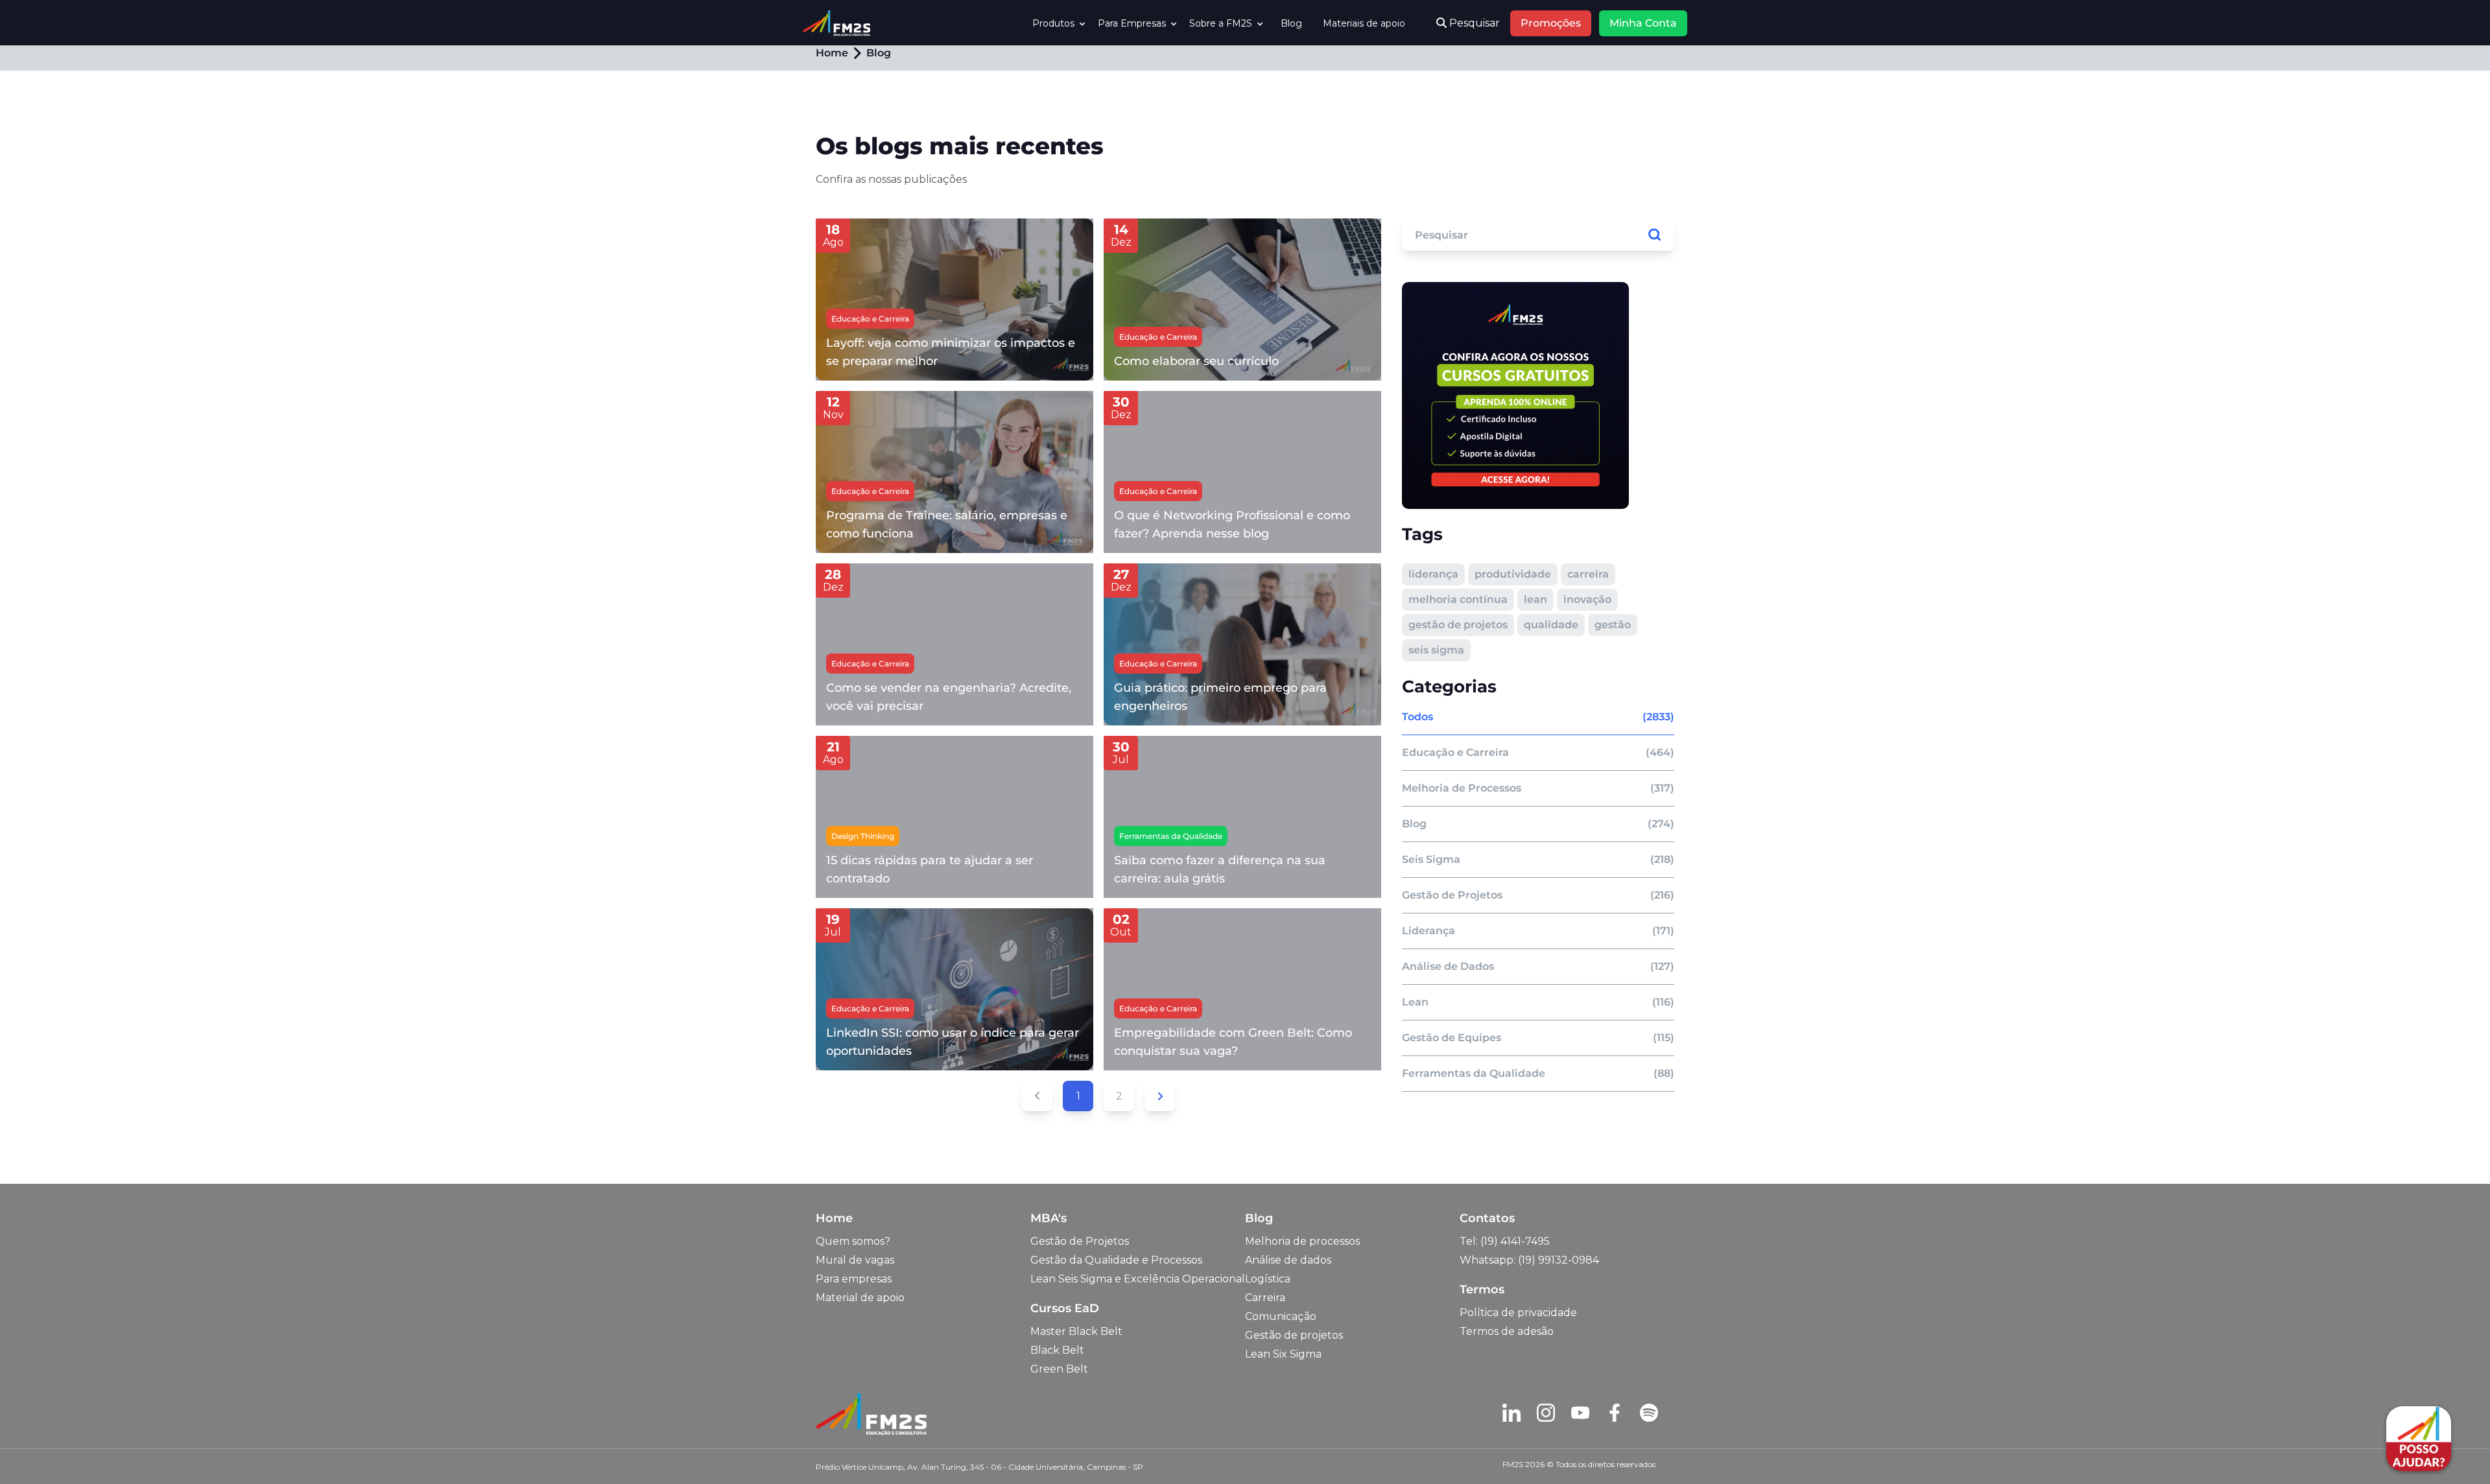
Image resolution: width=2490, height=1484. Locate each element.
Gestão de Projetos (1080, 1241)
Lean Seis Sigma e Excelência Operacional (1138, 1279)
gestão (1613, 625)
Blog (1291, 23)
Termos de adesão (1507, 1331)
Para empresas (854, 1279)
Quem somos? (853, 1241)
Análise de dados (1288, 1260)
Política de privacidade (1518, 1313)
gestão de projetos (1458, 625)
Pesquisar (1473, 23)
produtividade (1513, 574)
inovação (1587, 599)
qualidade (1551, 625)
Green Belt (1059, 1369)
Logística (1268, 1279)
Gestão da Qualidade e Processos (1116, 1260)
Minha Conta (1643, 23)
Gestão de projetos (1294, 1335)
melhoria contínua (1458, 599)
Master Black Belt (1076, 1331)
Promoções (1551, 23)
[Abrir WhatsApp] (32, 1451)
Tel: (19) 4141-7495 (1505, 1241)
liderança (1433, 574)
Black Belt (1057, 1350)
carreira (1588, 574)
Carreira (1265, 1298)
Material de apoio (860, 1298)
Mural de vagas (855, 1260)
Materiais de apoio (1364, 23)
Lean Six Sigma (1283, 1354)
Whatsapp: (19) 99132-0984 (1529, 1260)
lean (1535, 599)
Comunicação (1281, 1316)
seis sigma (1436, 650)
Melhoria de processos (1302, 1241)
